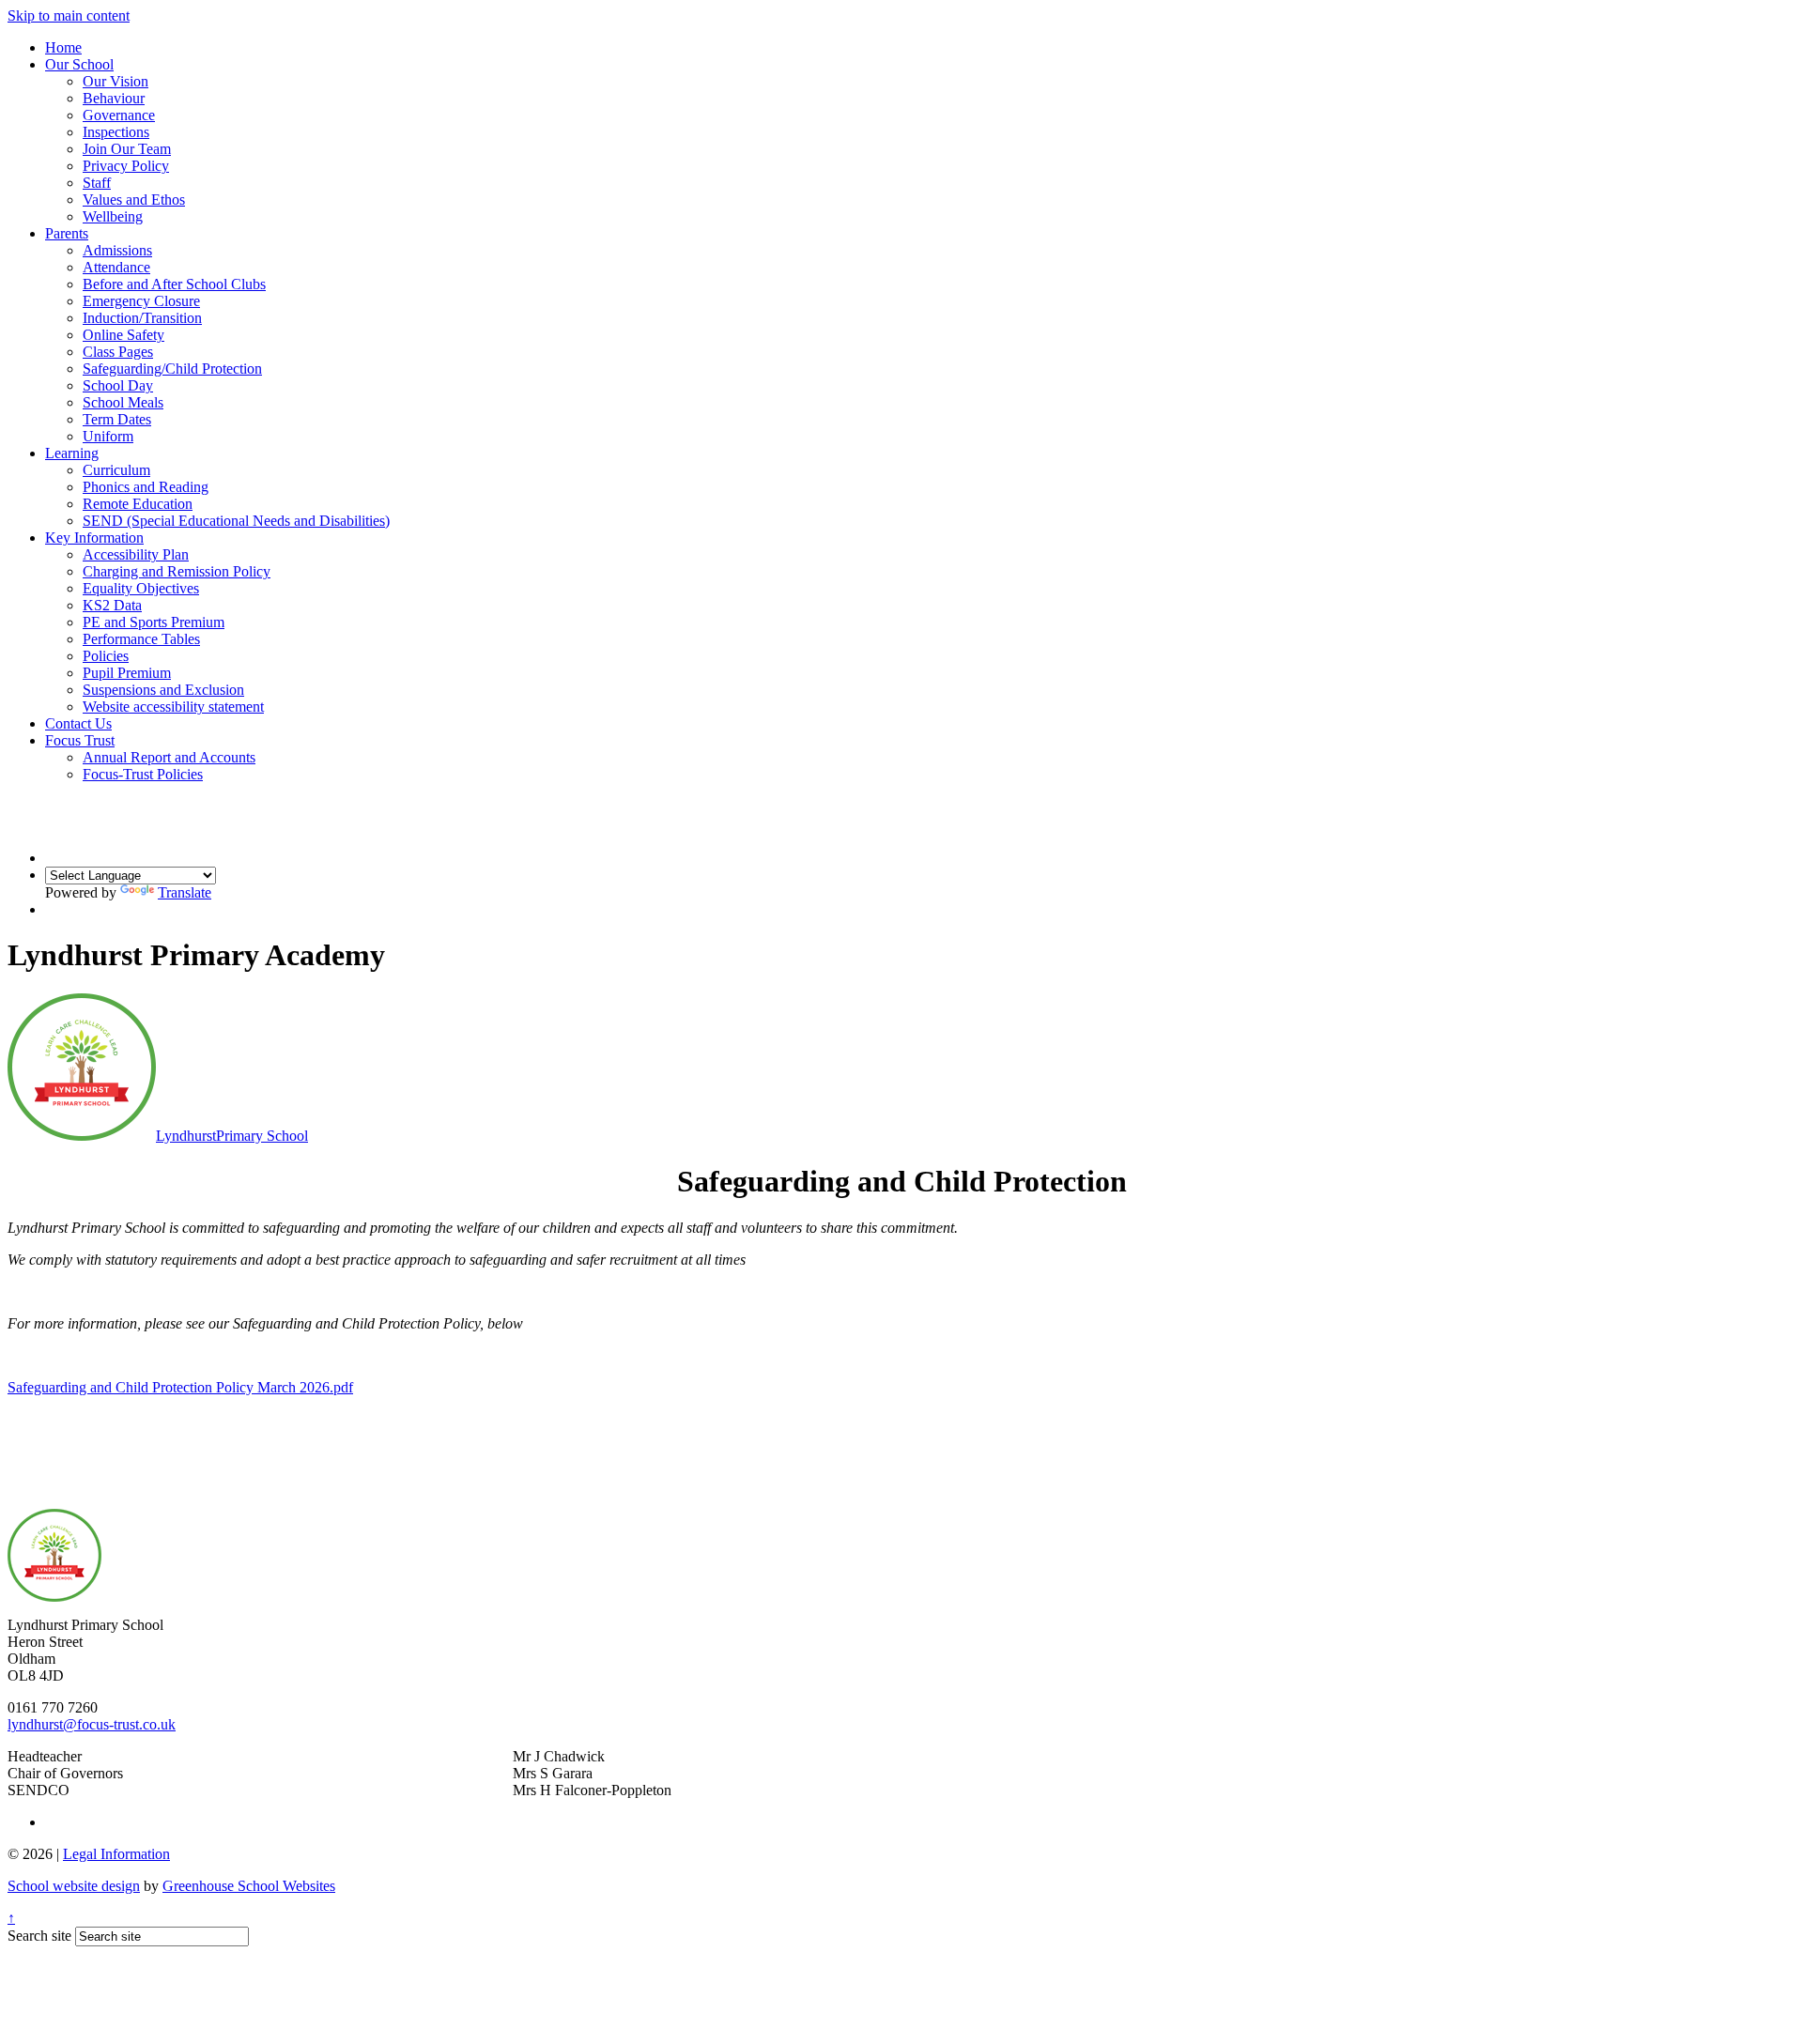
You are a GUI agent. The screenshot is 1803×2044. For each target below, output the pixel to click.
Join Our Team (127, 149)
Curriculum (116, 470)
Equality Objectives (141, 588)
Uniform (108, 436)
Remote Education (138, 504)
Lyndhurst (232, 1136)
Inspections (116, 132)
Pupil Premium (127, 673)
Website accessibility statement (173, 707)
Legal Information (116, 1854)
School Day (118, 385)
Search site (39, 1936)
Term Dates (117, 419)
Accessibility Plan (136, 554)
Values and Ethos (134, 200)
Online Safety (123, 335)
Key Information (94, 538)
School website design (74, 1886)
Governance (119, 115)
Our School (79, 64)
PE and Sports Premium (154, 622)
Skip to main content (69, 15)
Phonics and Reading (146, 487)
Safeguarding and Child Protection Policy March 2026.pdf (180, 1387)
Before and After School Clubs (174, 284)
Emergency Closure (141, 301)
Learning (72, 453)
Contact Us (78, 723)
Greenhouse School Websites (249, 1886)
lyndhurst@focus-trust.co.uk (92, 1724)
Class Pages (118, 352)
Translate (185, 892)
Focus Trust (80, 740)
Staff (97, 183)
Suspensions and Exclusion (163, 690)
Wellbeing (113, 216)
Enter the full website (901, 1423)
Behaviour (114, 98)
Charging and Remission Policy (177, 571)
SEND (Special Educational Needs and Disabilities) (236, 521)
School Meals (123, 402)
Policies (106, 656)
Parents (67, 233)
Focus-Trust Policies (143, 774)
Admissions (117, 250)
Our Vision (116, 81)
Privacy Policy (126, 166)
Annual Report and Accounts (169, 757)
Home (63, 47)
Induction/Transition (142, 318)
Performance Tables (141, 639)
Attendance (116, 267)
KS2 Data (112, 605)
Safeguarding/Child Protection (172, 369)
